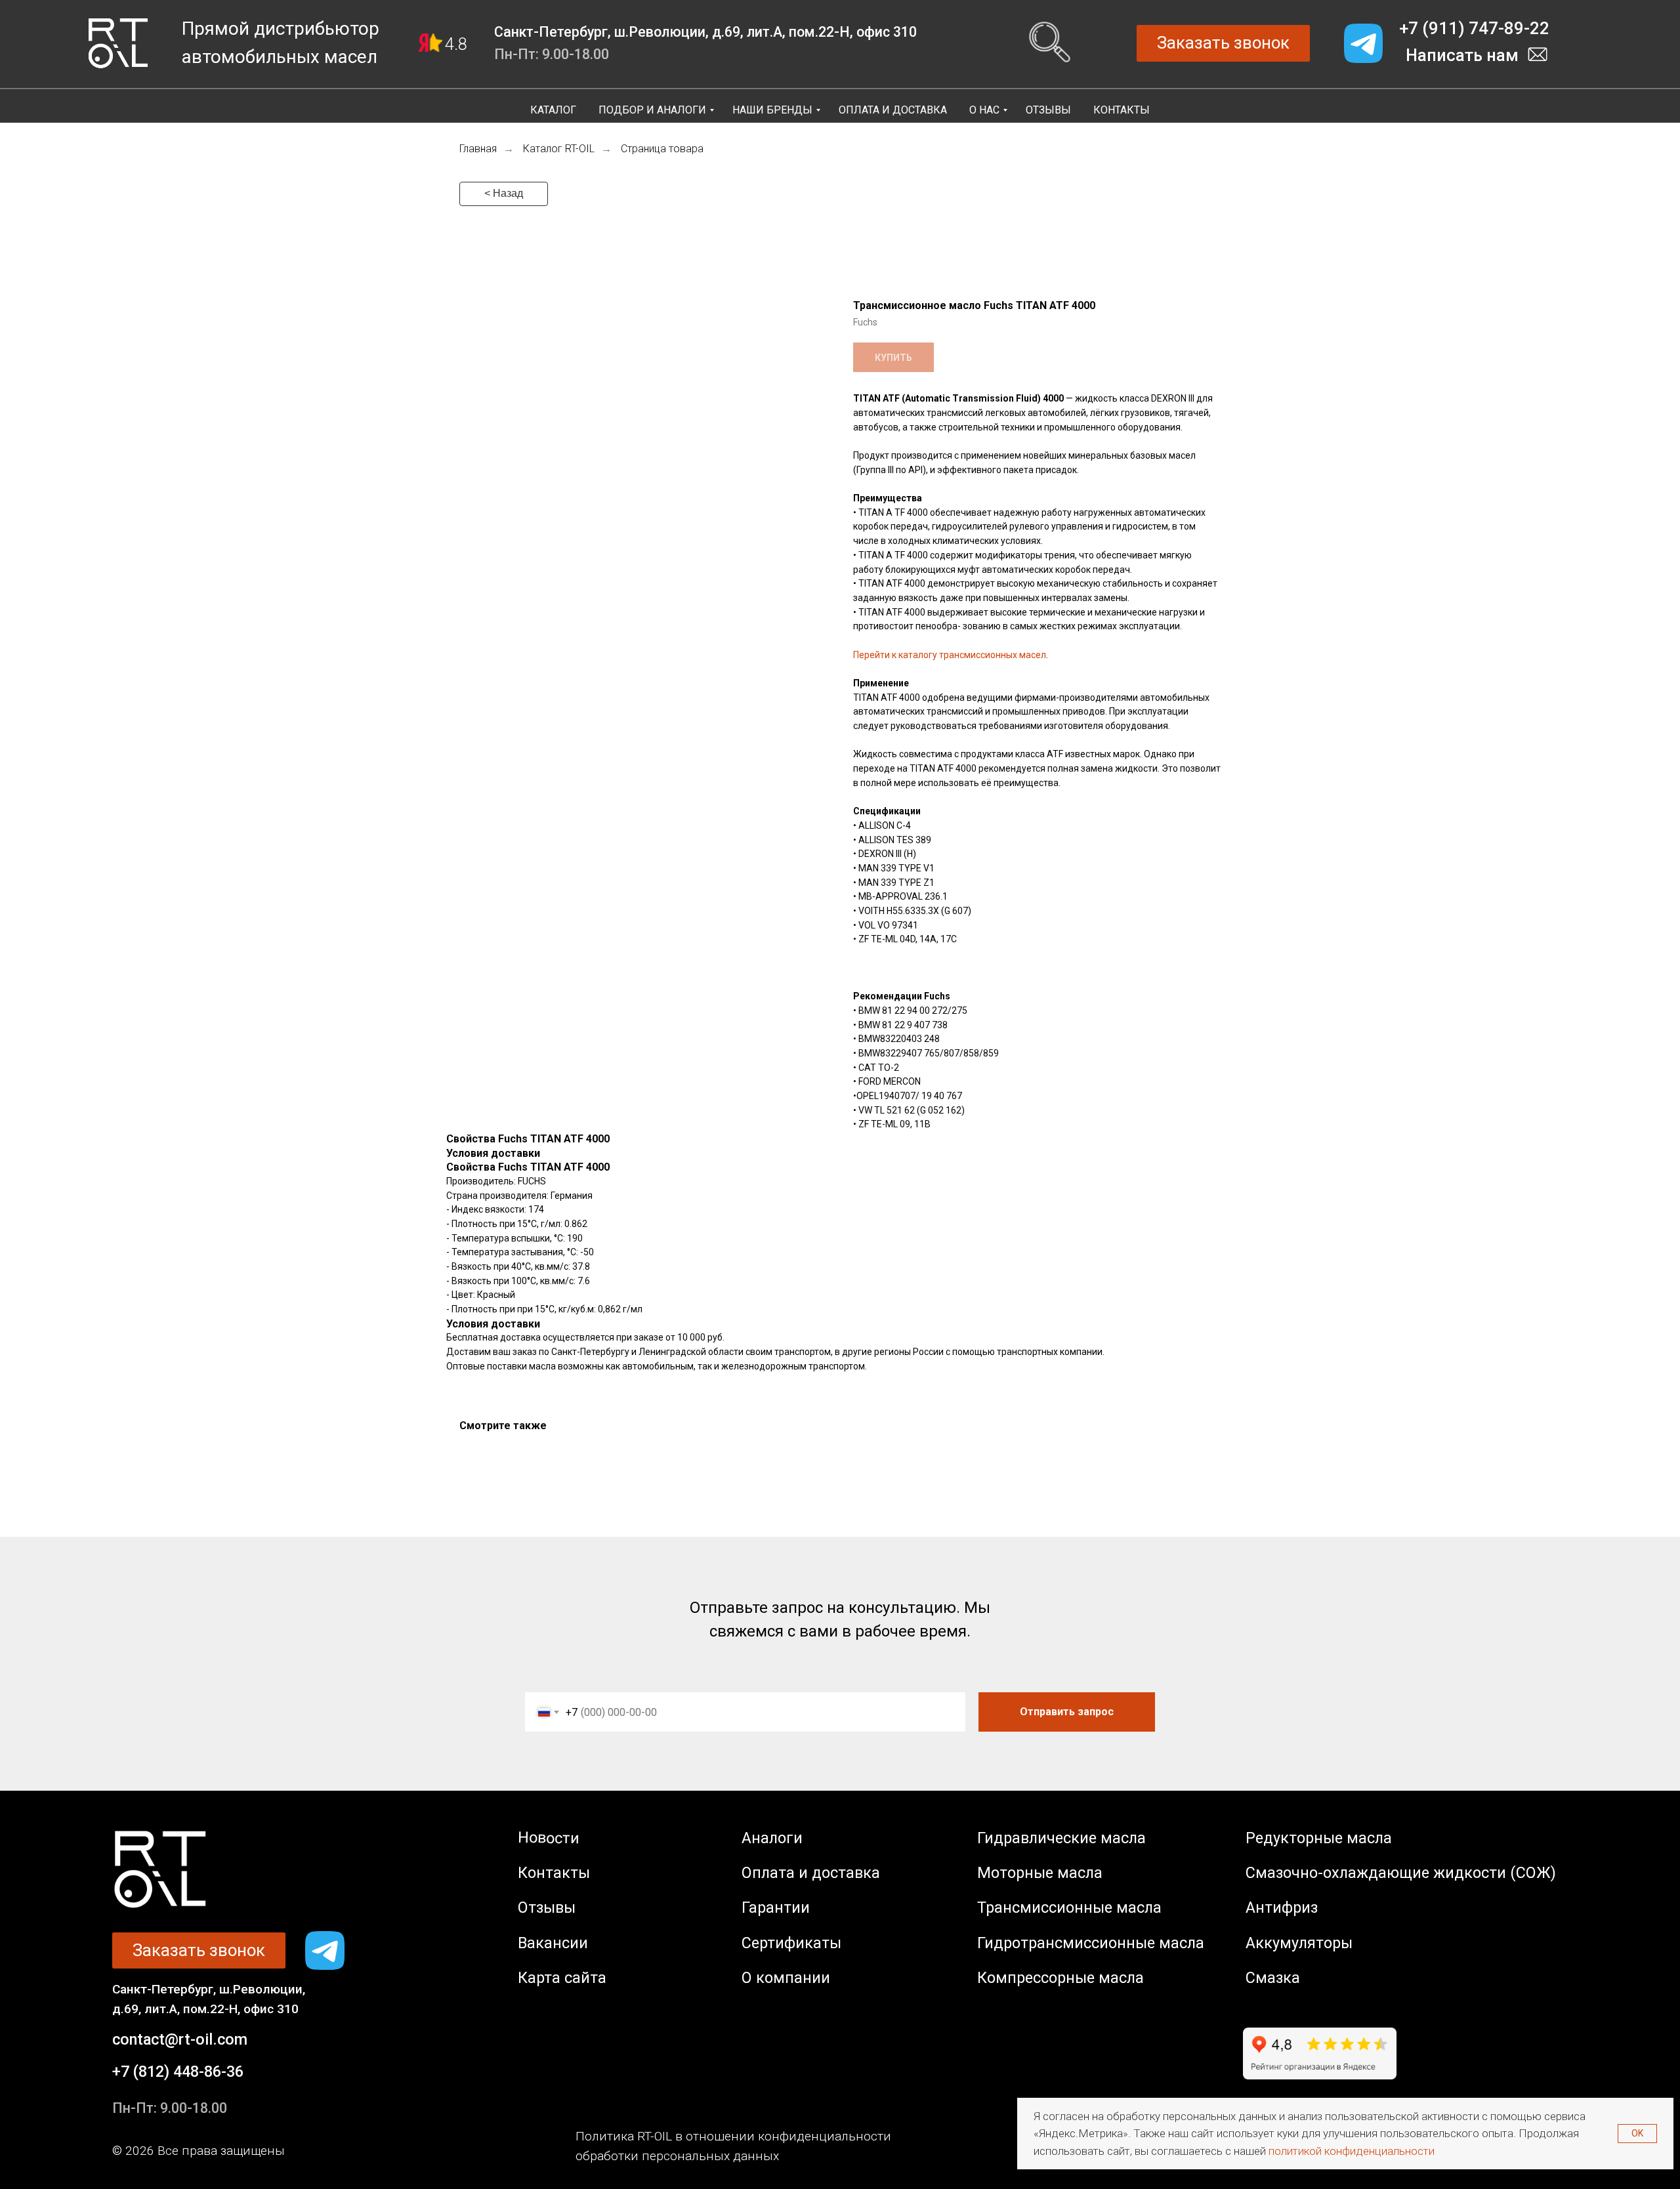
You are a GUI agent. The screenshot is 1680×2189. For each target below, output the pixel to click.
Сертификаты (791, 1943)
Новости (549, 1838)
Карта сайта (562, 1978)
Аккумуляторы (1299, 1943)
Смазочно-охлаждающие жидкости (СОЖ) (1401, 1873)
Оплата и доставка (811, 1873)
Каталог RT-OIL (559, 149)
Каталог (553, 110)
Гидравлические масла (1061, 1838)
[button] (1223, 43)
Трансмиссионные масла (1069, 1908)
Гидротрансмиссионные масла (1091, 1943)
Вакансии (553, 1943)
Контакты (1122, 110)
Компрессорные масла (1060, 1978)
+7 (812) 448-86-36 (178, 2072)
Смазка (1273, 1978)
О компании (786, 1978)
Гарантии (776, 1908)
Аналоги (772, 1838)
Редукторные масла (1319, 1838)
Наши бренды (772, 110)
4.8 (456, 44)
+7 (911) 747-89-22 (1474, 28)
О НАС (984, 110)
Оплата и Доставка (893, 110)
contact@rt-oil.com (180, 2039)
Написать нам (1462, 55)
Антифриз (1282, 1908)
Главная (478, 149)
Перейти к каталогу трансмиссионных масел (950, 655)
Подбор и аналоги (652, 110)
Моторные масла (1040, 1873)
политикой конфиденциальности (1352, 2151)
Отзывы (1048, 110)
